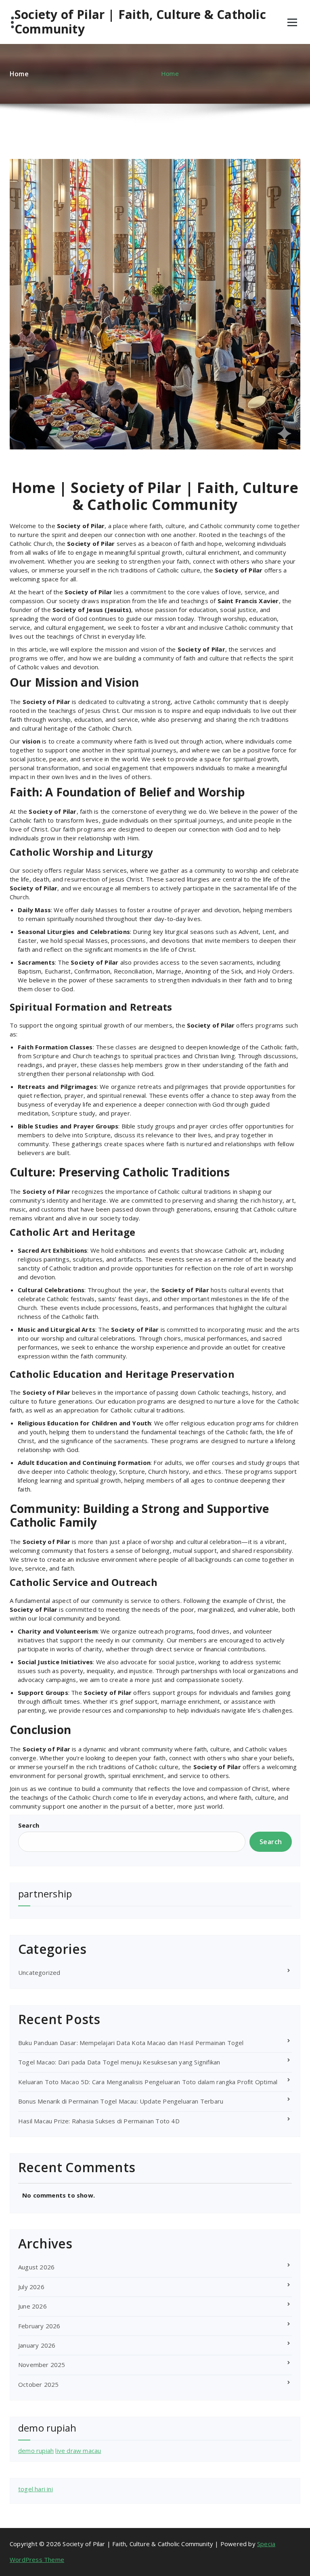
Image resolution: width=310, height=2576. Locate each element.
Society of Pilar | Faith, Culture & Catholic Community (140, 22)
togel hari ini (36, 2489)
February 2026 (39, 2326)
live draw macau (78, 2451)
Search (29, 1825)
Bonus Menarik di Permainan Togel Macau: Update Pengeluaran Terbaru (121, 2101)
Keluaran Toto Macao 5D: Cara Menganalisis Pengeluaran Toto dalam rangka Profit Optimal (148, 2082)
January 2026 (37, 2345)
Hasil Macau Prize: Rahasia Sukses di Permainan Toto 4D (99, 2121)
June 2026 (32, 2306)
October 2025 (38, 2384)
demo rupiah (36, 2451)
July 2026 (31, 2287)
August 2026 (36, 2267)
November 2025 (42, 2365)
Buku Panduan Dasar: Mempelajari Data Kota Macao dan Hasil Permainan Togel (131, 2043)
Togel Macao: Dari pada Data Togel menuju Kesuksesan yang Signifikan (119, 2062)
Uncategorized (39, 1972)
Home (170, 73)
